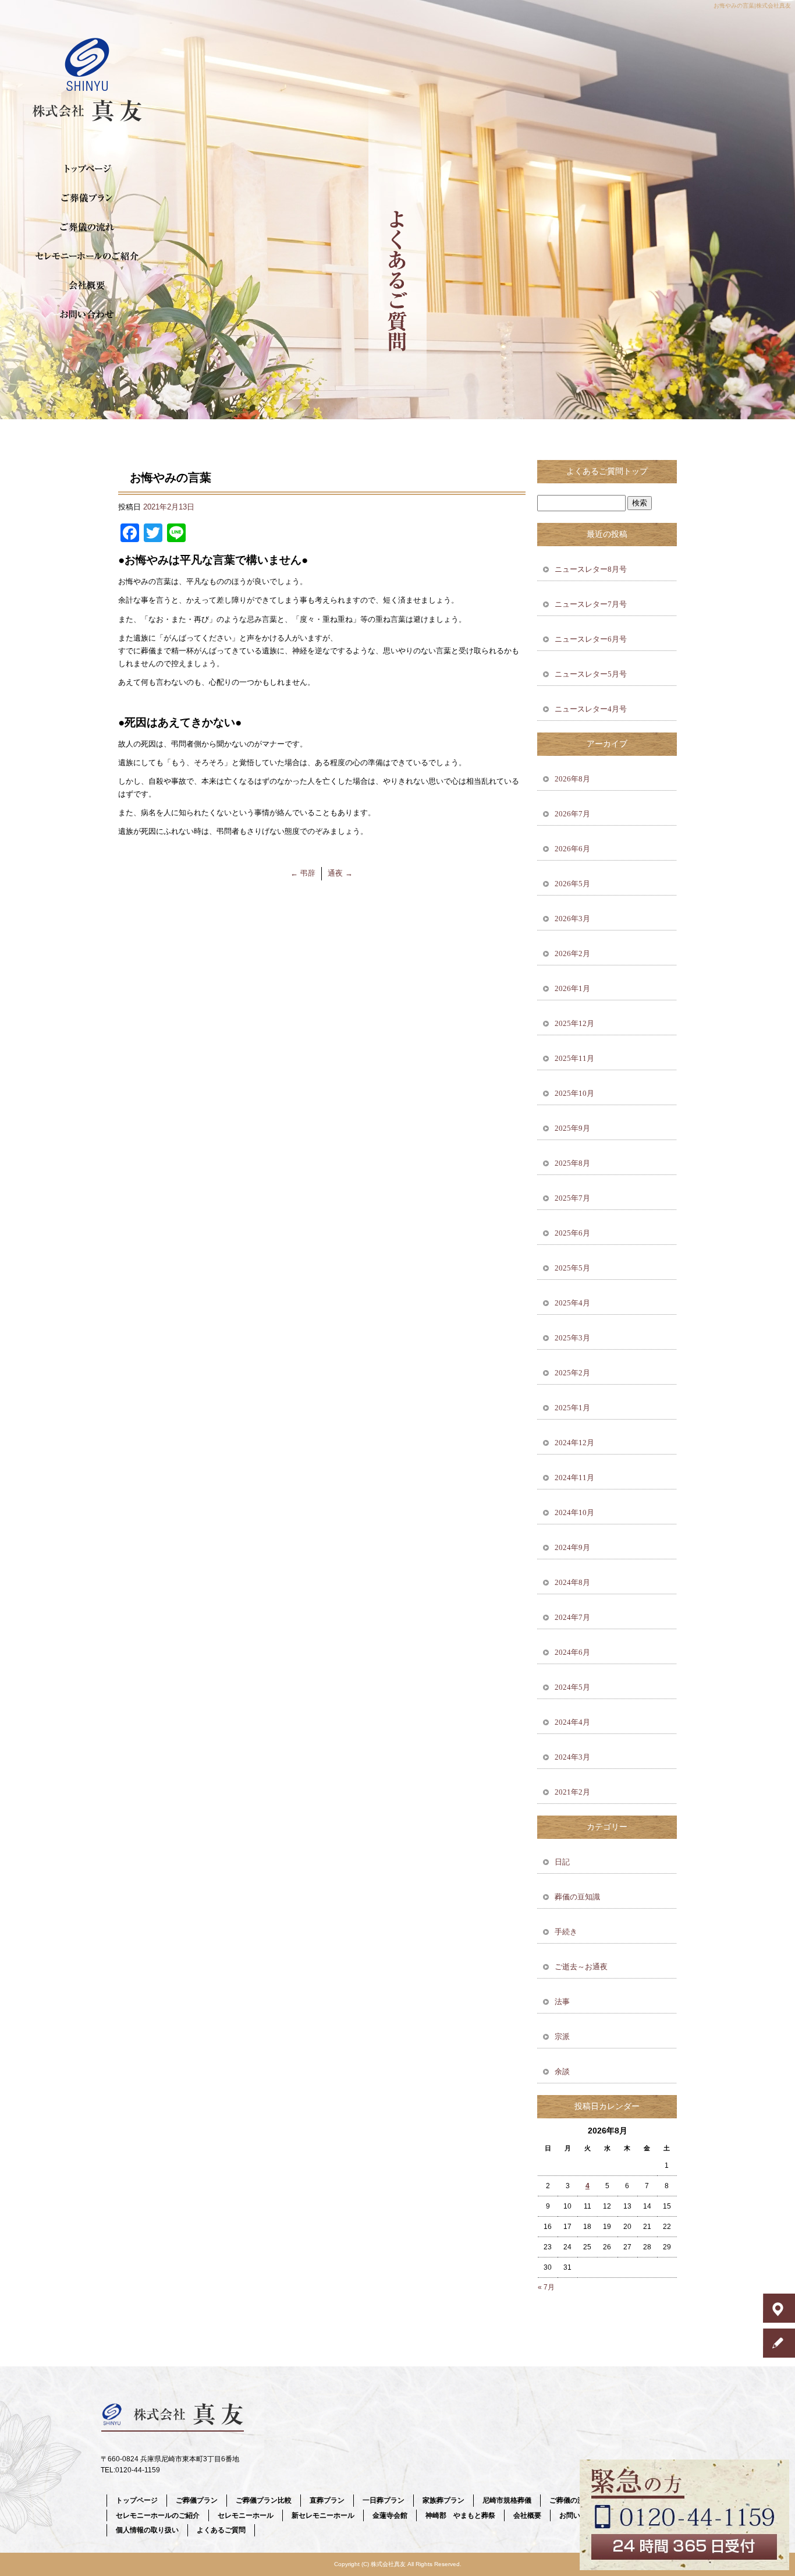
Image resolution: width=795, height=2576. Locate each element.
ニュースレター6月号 (591, 639)
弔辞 (303, 873)
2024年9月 (572, 1547)
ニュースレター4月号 (591, 709)
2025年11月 (574, 1058)
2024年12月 (574, 1443)
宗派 (562, 2037)
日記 (562, 1862)
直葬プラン (327, 2500)
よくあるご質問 (221, 2530)
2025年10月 (574, 1093)
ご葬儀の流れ (87, 227)
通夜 (340, 873)
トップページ (87, 169)
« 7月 (546, 2287)
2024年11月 (574, 1478)
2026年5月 (572, 884)
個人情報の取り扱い (147, 2530)
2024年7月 (572, 1617)
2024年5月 (572, 1687)
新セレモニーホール (323, 2515)
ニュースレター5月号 (591, 674)
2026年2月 (572, 953)
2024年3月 (572, 1757)
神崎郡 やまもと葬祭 (460, 2515)
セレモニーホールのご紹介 (87, 256)
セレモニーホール (246, 2515)
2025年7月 (572, 1198)
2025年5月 (572, 1268)
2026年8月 (572, 779)
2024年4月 (572, 1722)
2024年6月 (572, 1652)
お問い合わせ (87, 314)
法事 (562, 2002)
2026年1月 (572, 988)
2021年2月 (572, 1792)
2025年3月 (572, 1338)
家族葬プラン (443, 2500)
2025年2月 (572, 1373)
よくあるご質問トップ (607, 471)
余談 (562, 2071)
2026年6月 (572, 849)
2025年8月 (572, 1163)
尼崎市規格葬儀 (507, 2500)
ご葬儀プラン (87, 198)
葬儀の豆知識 (577, 1897)
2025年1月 (572, 1408)
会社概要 (87, 285)
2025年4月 (572, 1303)
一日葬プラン (384, 2500)
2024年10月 (574, 1512)
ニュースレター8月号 (591, 569)
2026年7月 (572, 814)
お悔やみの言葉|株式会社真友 (752, 6)
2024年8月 (572, 1582)
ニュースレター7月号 (591, 604)
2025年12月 (574, 1023)
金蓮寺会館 (390, 2515)
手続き (566, 1932)
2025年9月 (572, 1128)
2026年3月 (572, 919)
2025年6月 (572, 1233)
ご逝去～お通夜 (581, 1967)
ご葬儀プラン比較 (264, 2500)
